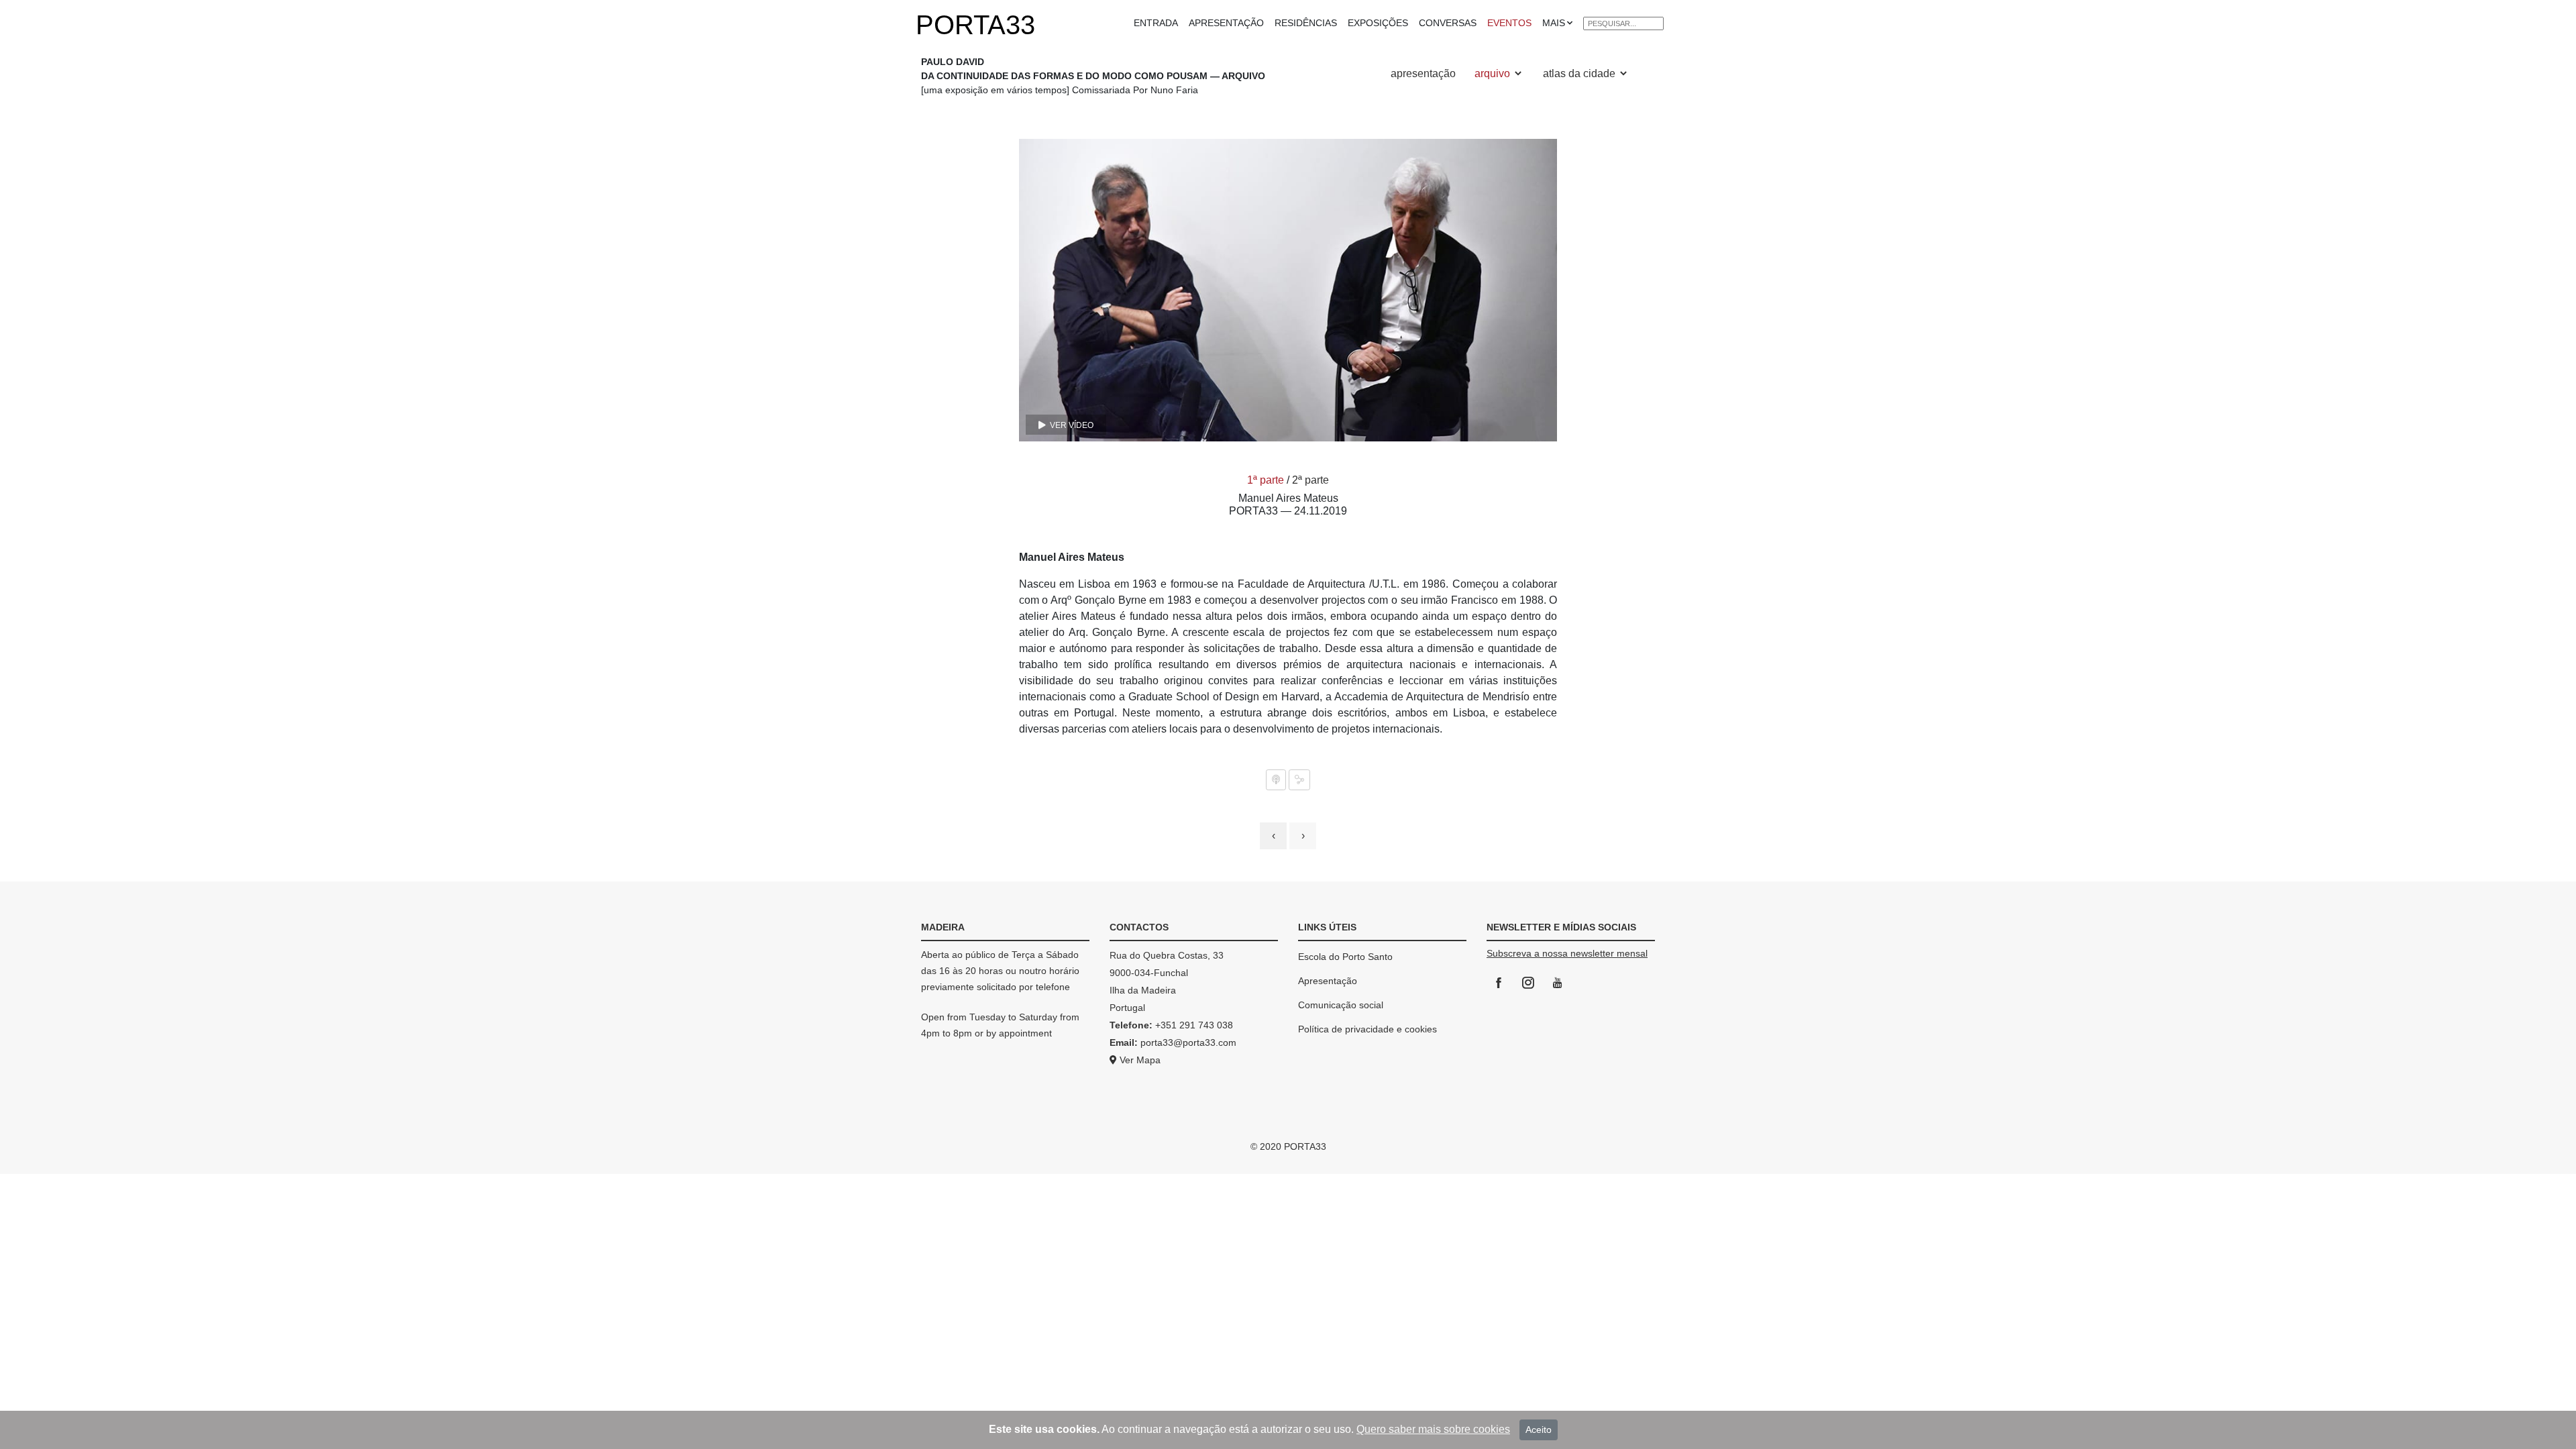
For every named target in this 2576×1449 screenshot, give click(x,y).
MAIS (1554, 23)
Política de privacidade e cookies (1367, 1029)
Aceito (1539, 1430)
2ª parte (1310, 480)
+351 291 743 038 (1194, 1025)
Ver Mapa (1139, 1060)
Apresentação (1328, 981)
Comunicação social (1341, 1005)
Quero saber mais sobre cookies (1433, 1429)
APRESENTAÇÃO (1226, 23)
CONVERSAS (1448, 23)
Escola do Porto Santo (1345, 957)
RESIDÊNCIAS (1306, 23)
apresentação (1423, 73)
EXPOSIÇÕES (1378, 23)
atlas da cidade (1580, 73)
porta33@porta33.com (1187, 1042)
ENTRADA (1156, 23)
